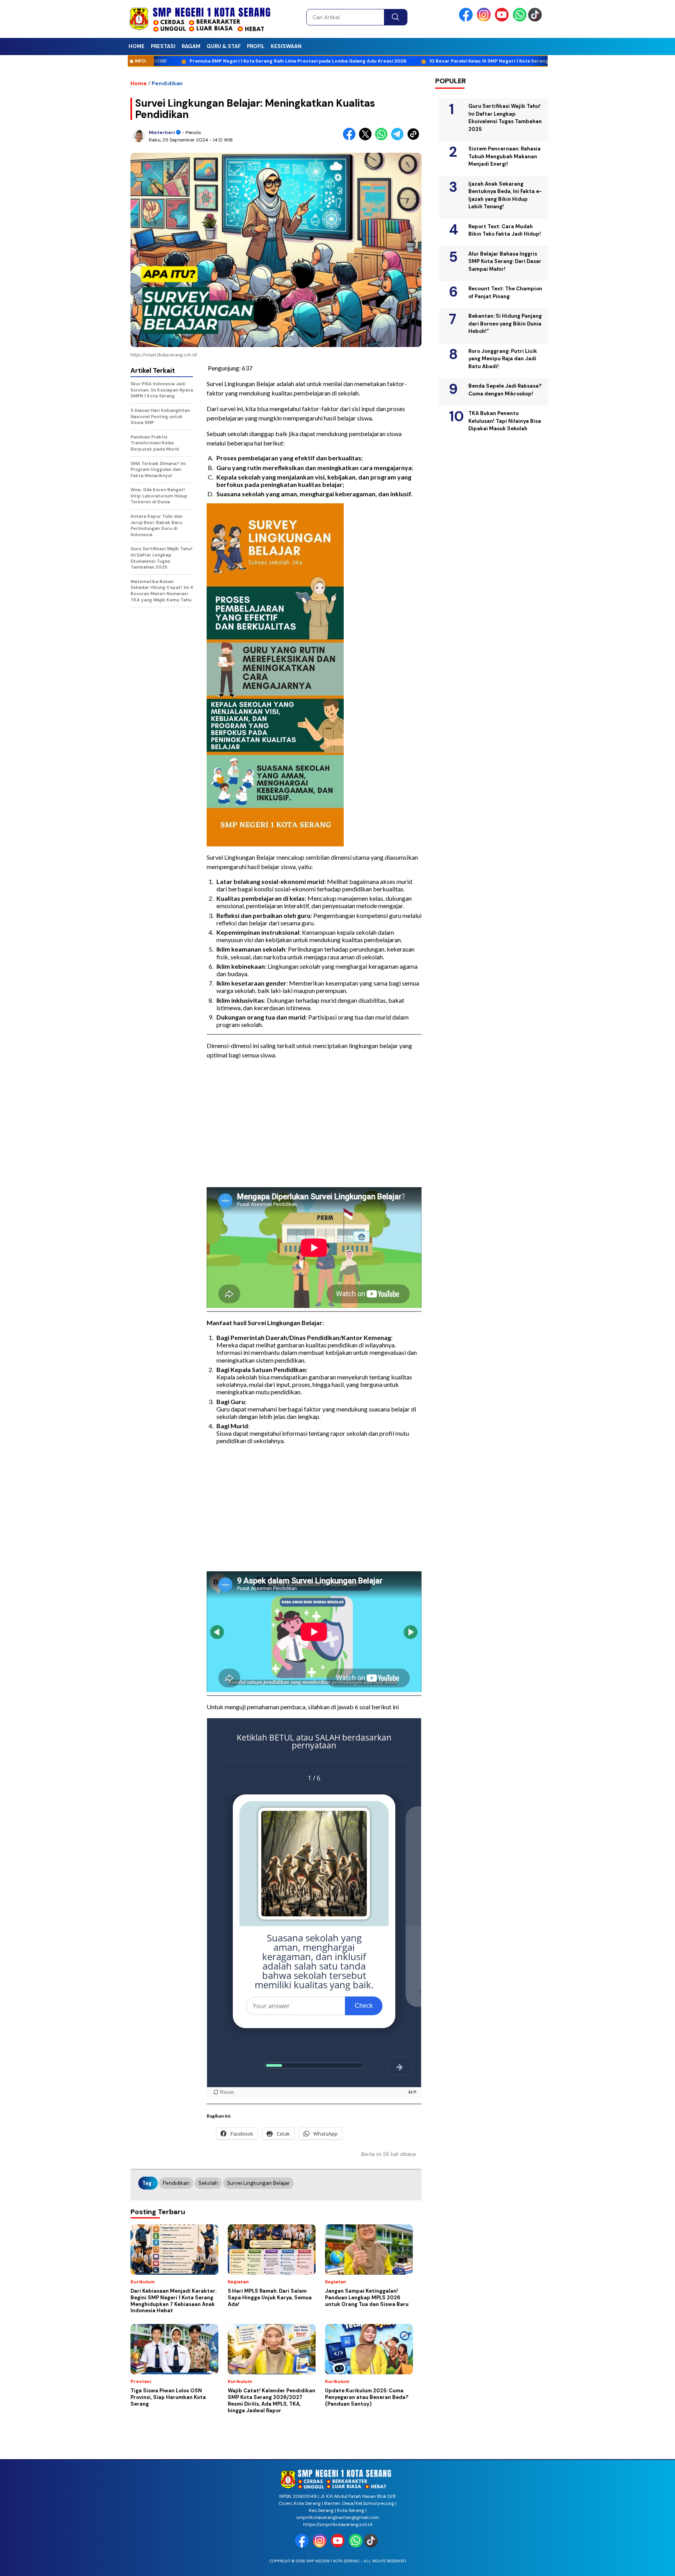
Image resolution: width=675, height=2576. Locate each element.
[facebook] (467, 20)
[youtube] (503, 20)
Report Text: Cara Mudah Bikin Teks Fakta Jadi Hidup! (505, 230)
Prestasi (163, 46)
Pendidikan (167, 83)
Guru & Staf (224, 46)
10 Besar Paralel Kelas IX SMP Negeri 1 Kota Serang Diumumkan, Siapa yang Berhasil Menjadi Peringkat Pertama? (487, 61)
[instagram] (485, 20)
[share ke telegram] (399, 139)
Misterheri (162, 132)
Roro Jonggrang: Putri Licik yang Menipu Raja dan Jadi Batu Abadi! (503, 359)
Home (137, 46)
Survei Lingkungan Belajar (258, 2183)
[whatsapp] (520, 20)
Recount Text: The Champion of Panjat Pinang (505, 292)
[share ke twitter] (367, 139)
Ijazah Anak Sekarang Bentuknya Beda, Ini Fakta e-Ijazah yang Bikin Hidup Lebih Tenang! (505, 195)
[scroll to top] (648, 2564)
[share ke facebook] (351, 139)
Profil (256, 46)
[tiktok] (536, 20)
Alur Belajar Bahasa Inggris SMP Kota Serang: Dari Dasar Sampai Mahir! (505, 261)
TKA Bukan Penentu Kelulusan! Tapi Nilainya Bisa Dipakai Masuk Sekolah (505, 421)
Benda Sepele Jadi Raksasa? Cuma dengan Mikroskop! (505, 390)
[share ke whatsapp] (383, 139)
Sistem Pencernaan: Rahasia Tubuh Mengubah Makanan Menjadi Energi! (504, 156)
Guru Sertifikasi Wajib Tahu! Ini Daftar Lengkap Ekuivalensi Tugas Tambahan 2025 (505, 118)
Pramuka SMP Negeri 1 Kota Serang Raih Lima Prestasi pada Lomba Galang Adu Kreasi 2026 (223, 61)
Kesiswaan (286, 46)
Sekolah (208, 2183)
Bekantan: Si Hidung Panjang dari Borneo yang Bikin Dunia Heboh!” (505, 324)
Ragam (191, 46)
